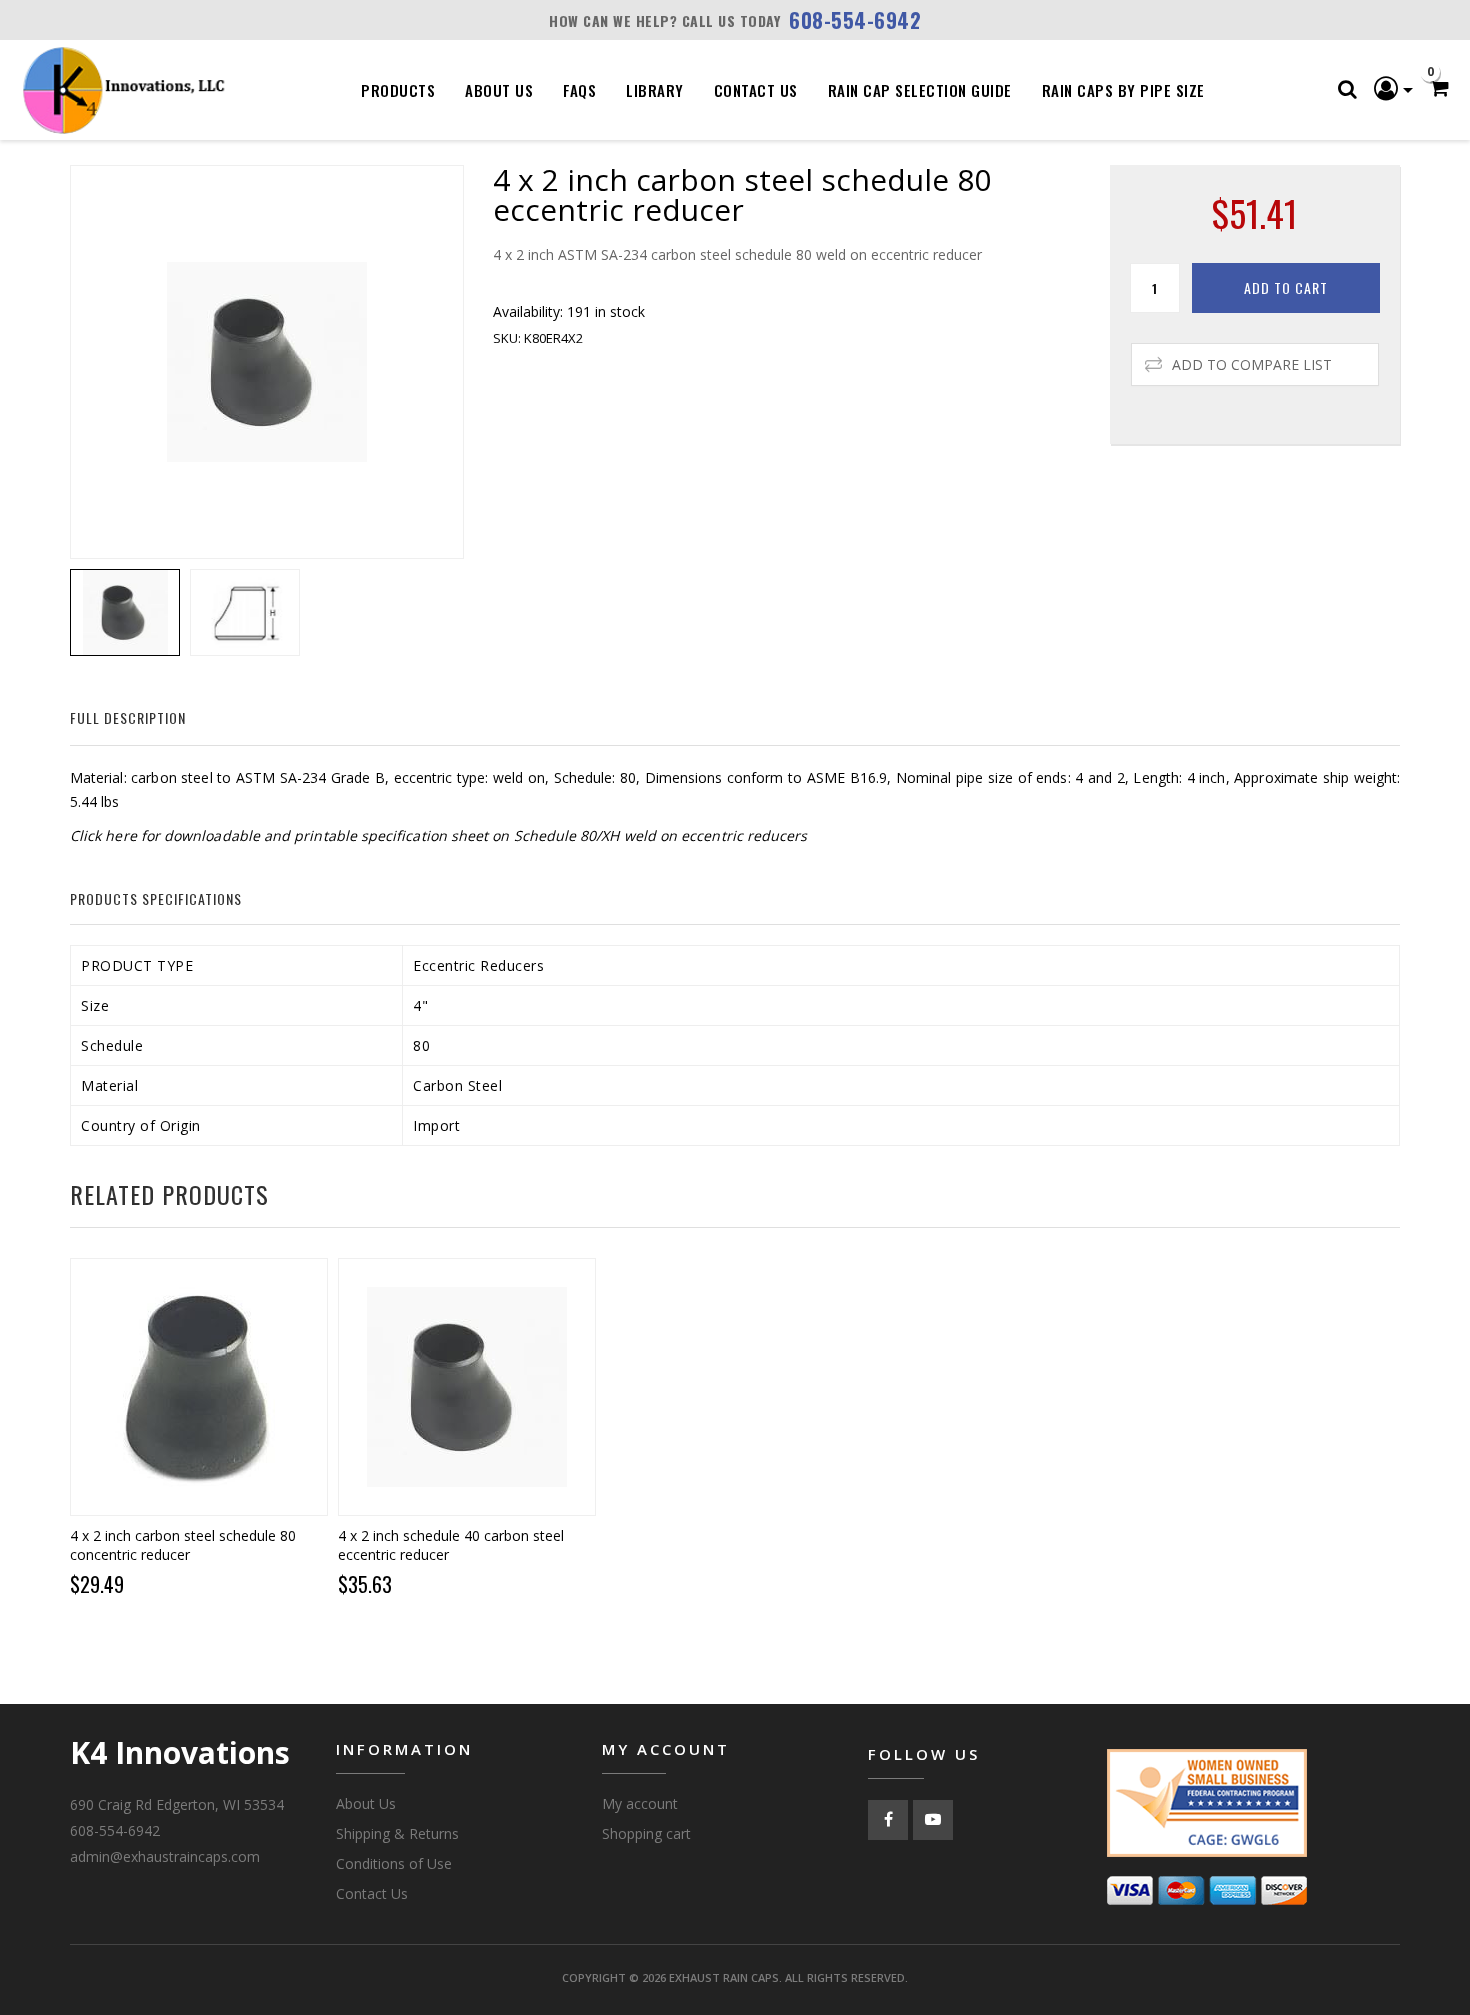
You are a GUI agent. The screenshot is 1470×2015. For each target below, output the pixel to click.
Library (655, 90)
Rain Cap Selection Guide (920, 90)
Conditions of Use (394, 1863)
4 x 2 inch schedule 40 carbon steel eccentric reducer (451, 1545)
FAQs (579, 90)
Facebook (888, 1820)
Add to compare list (1252, 364)
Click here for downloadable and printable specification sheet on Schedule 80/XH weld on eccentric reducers (438, 835)
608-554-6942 (855, 20)
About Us (499, 90)
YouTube (933, 1820)
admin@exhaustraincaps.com (165, 1856)
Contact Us (756, 90)
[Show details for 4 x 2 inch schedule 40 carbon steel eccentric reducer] (467, 1387)
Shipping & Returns (397, 1833)
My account (640, 1803)
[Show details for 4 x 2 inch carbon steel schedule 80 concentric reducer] (199, 1387)
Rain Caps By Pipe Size (1123, 90)
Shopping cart (646, 1833)
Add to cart (1286, 287)
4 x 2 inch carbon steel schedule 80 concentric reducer (183, 1545)
